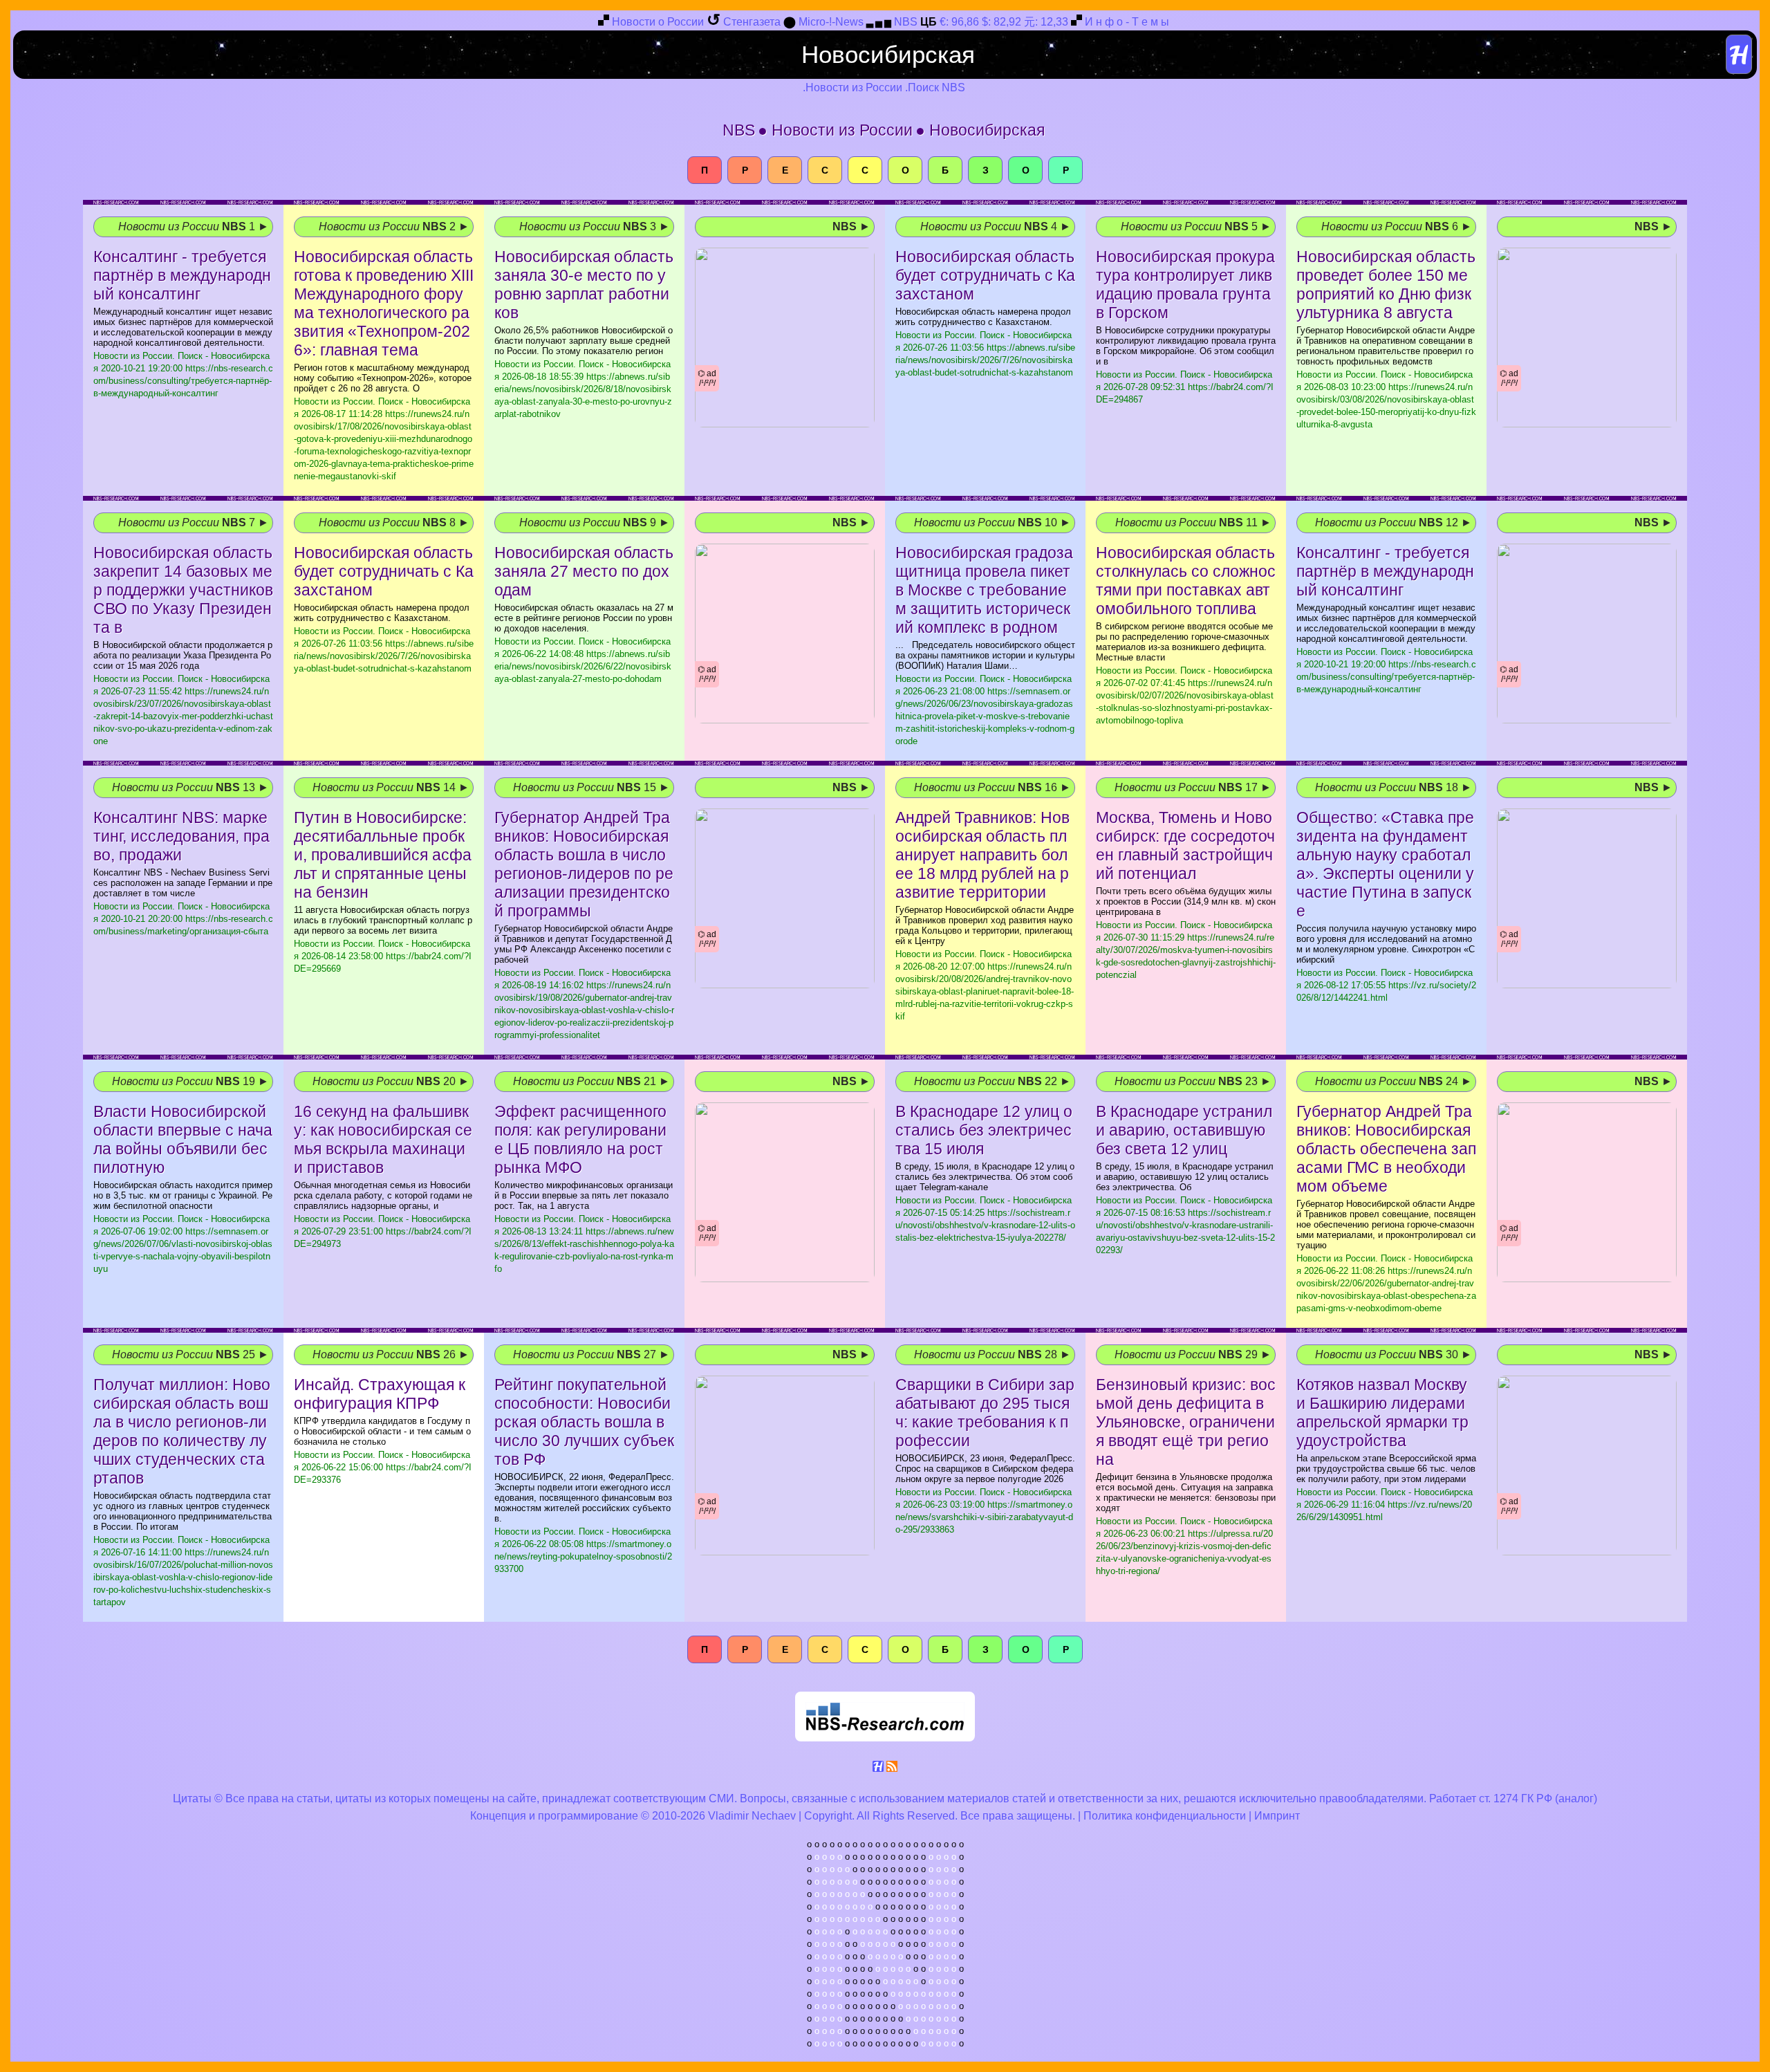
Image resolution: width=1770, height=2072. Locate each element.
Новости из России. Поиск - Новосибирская (384, 439)
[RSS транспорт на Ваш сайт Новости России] (892, 1769)
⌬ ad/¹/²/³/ (707, 378)
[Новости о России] (604, 22)
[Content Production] (878, 1769)
